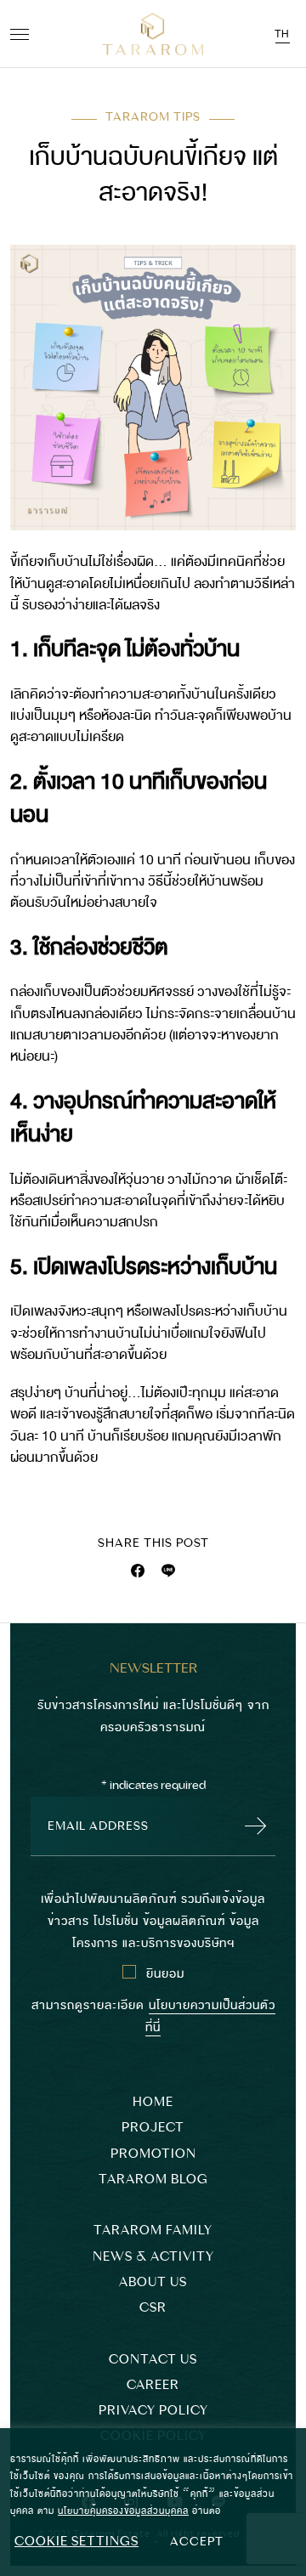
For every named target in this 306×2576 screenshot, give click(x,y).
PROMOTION (153, 2154)
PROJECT (153, 2128)
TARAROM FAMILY (153, 2231)
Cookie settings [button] (76, 2541)
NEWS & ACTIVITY (153, 2257)
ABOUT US (153, 2282)
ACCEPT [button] (197, 2541)
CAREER (153, 2385)
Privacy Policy (153, 2411)
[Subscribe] (251, 1826)
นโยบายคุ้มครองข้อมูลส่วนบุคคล (123, 2510)
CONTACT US (153, 2360)
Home (153, 2102)
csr (153, 2308)
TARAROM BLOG (153, 2180)
